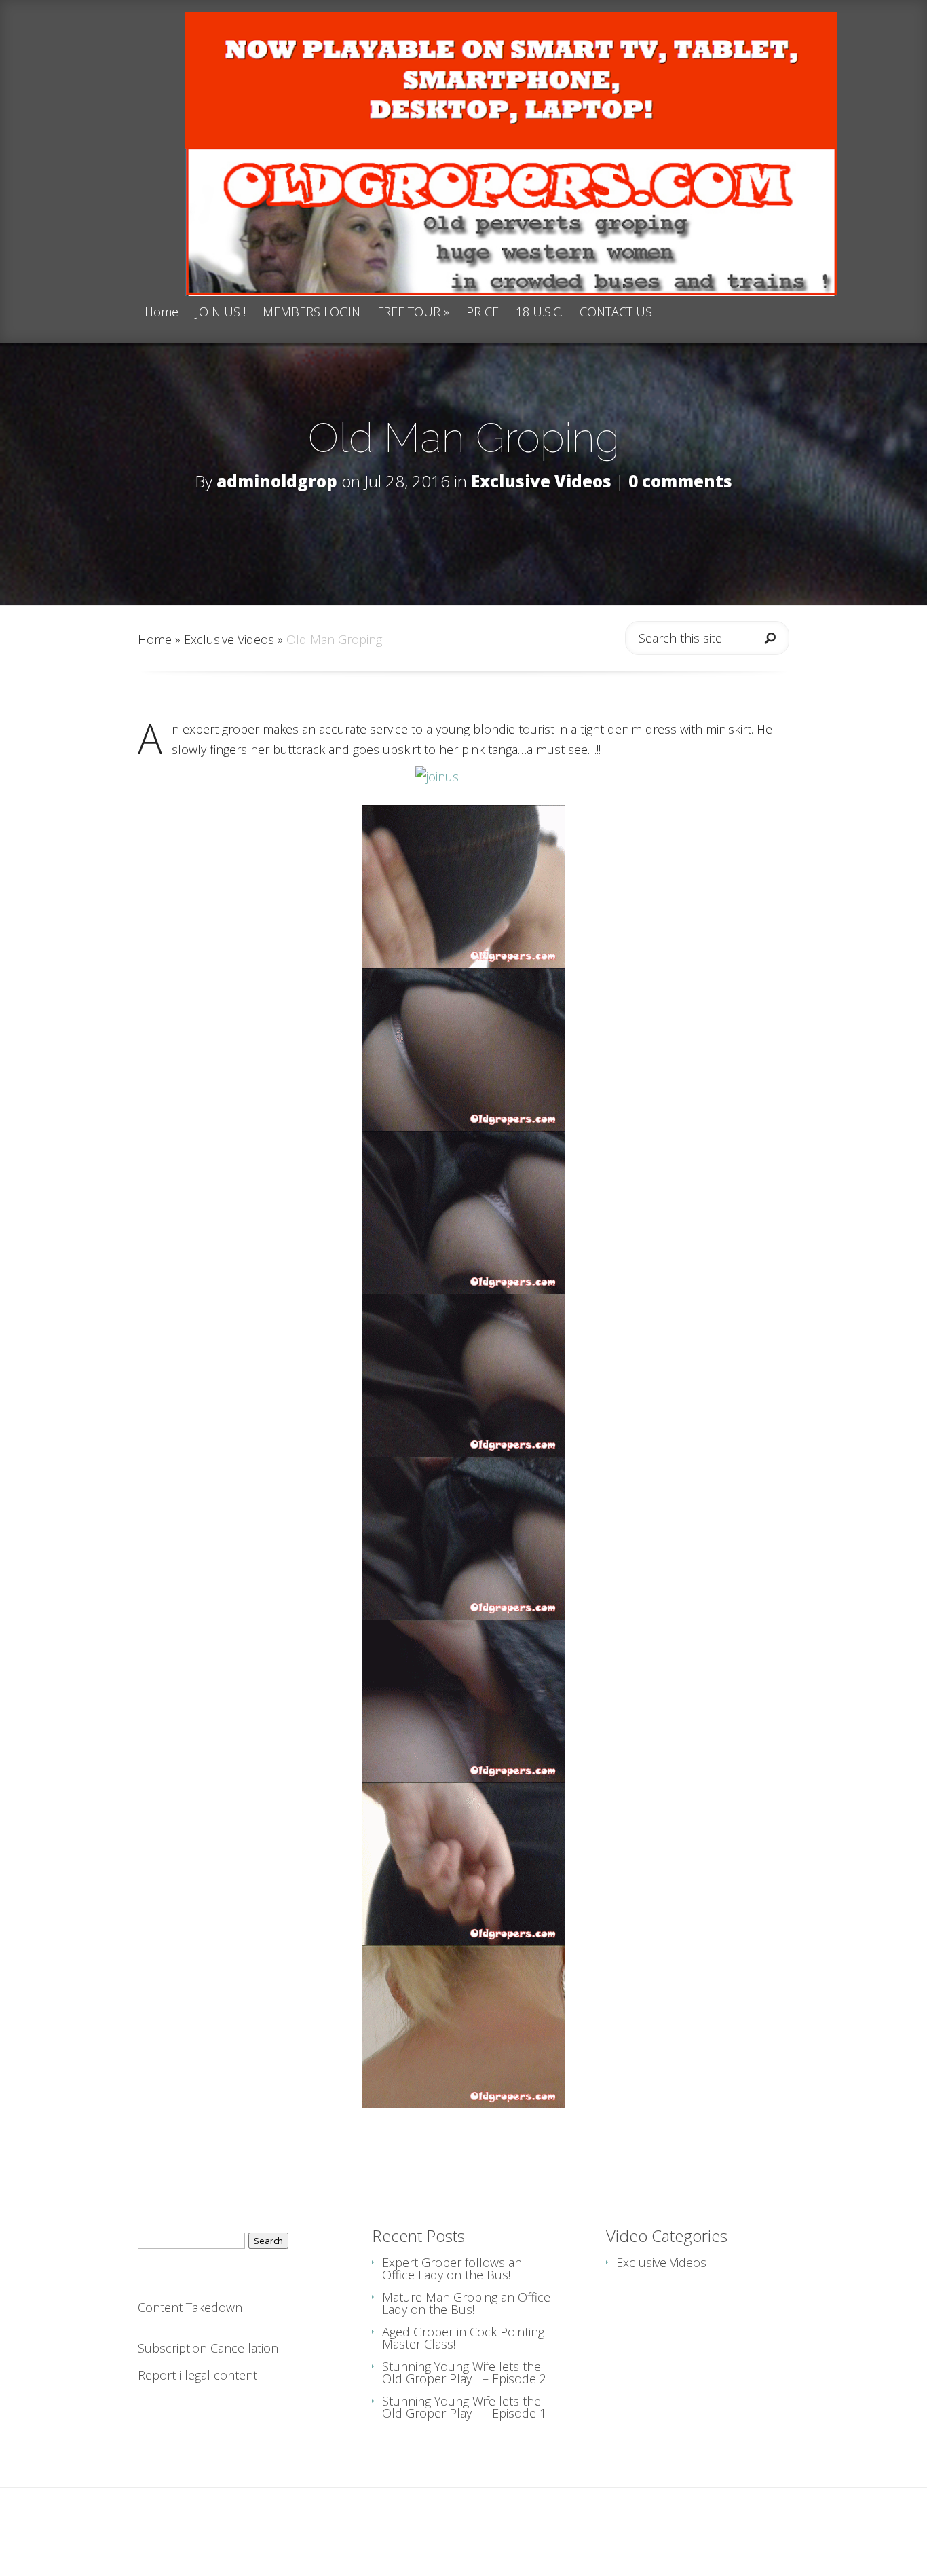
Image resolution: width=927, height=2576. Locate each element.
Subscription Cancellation (208, 2348)
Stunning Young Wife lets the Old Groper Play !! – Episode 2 (464, 2372)
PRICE (483, 313)
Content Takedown (190, 2307)
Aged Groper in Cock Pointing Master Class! (463, 2338)
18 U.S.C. (539, 313)
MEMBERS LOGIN (311, 313)
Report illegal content (197, 2375)
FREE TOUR (413, 313)
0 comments (680, 481)
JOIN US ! (221, 313)
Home (162, 313)
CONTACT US (616, 313)
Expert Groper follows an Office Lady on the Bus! (452, 2269)
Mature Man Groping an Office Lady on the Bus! (466, 2303)
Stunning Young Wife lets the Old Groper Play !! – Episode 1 (464, 2407)
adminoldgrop (277, 481)
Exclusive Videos (541, 481)
